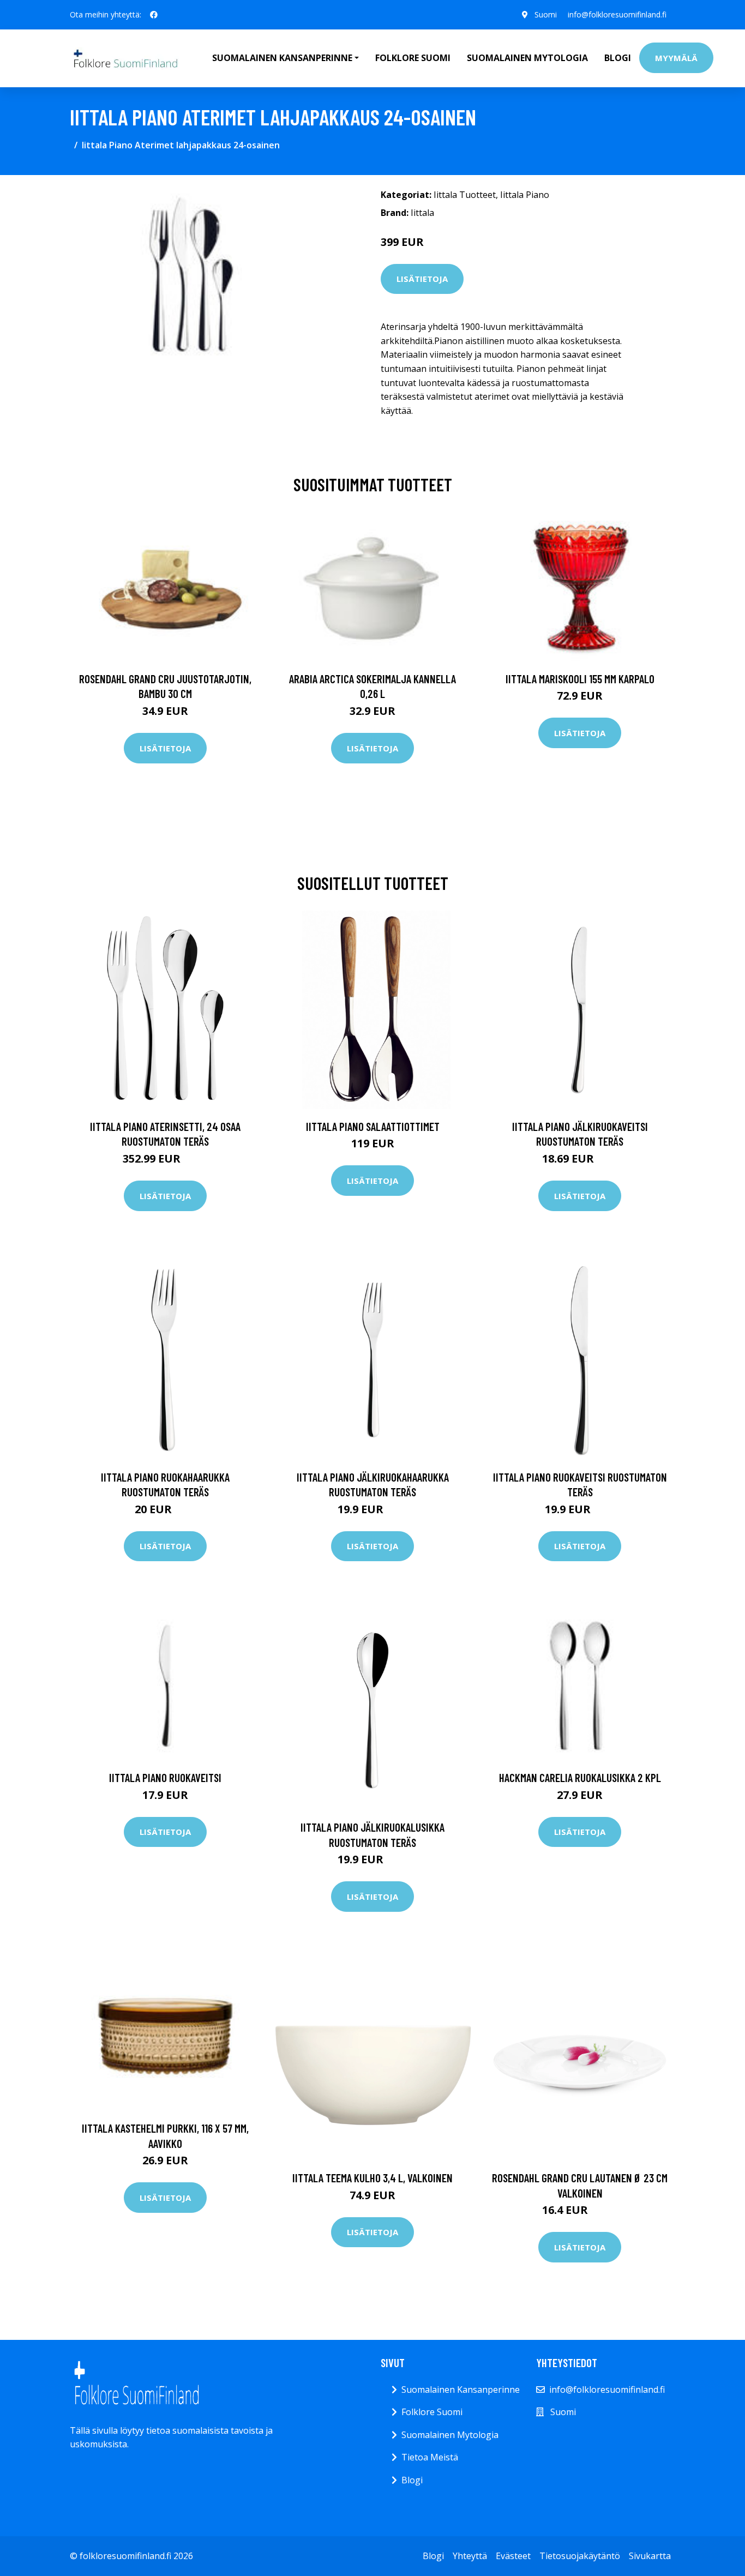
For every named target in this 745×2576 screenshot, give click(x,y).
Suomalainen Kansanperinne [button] (282, 58)
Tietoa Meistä (430, 2457)
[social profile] (154, 15)
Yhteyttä (470, 2556)
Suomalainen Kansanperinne (461, 2390)
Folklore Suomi (413, 58)
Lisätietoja (422, 279)
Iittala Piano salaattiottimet (373, 1126)
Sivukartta (650, 2556)
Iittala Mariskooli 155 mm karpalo (580, 679)
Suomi (546, 14)
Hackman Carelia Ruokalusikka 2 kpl (580, 1777)
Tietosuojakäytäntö (580, 2556)
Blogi (618, 58)
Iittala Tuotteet (465, 195)
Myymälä (676, 58)
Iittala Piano (525, 195)
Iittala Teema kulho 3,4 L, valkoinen (372, 2178)
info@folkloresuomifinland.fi (617, 14)
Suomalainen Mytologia (527, 58)
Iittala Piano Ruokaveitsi (165, 1777)
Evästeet (513, 2556)
